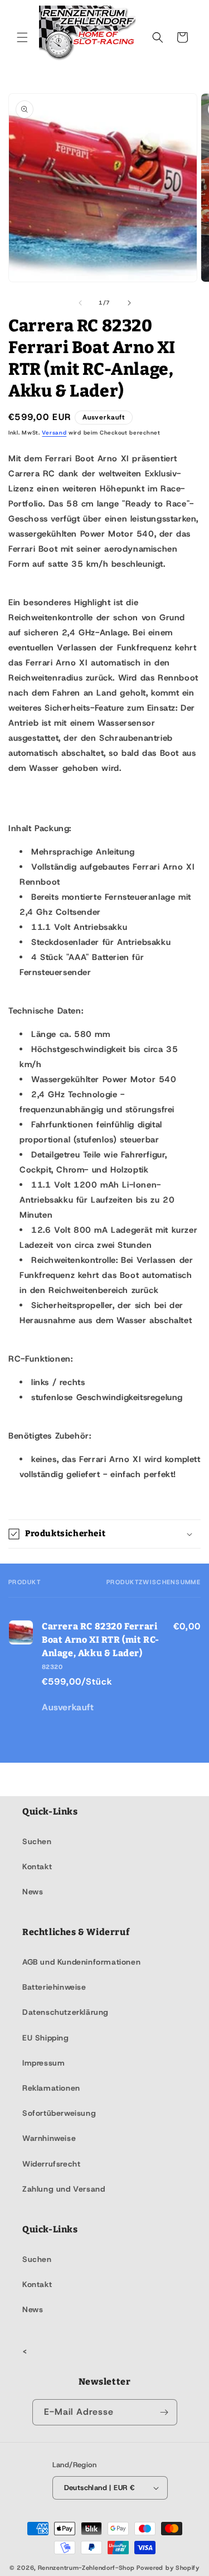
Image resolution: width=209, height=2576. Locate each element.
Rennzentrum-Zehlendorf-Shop (88, 2568)
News (33, 1892)
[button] (22, 37)
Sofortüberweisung (59, 2113)
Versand (54, 433)
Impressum (43, 2063)
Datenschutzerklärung (65, 2012)
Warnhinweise (49, 2138)
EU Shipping (46, 2038)
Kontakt (37, 1866)
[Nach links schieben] (80, 303)
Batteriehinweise (54, 1987)
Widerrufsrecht (51, 2164)
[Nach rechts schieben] (129, 303)
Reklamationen (51, 2088)
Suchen (37, 1841)
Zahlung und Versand (64, 2189)
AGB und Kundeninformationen (81, 1962)
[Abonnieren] (164, 2412)
